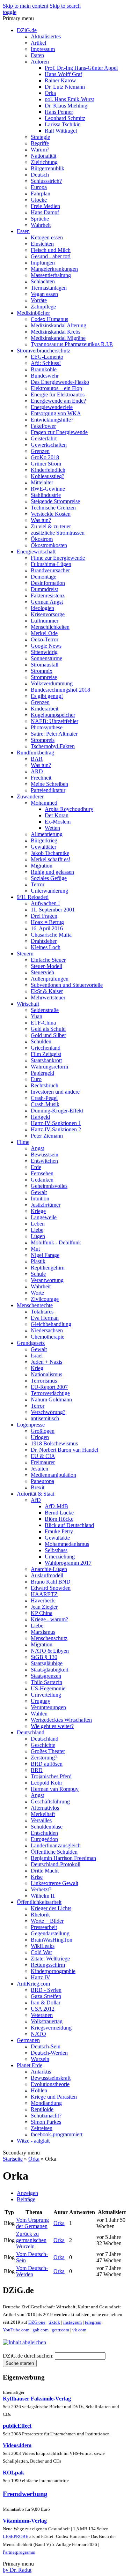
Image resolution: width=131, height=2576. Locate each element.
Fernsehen (42, 1173)
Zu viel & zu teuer (51, 526)
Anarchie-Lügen (49, 1569)
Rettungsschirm (48, 1965)
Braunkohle (44, 369)
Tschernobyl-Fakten (53, 746)
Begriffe (40, 143)
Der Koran (57, 815)
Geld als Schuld (48, 1029)
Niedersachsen (47, 1330)
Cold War (41, 1952)
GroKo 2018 (45, 457)
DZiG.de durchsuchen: (29, 2356)
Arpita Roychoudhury (69, 809)
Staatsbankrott (46, 1060)
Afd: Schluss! (46, 363)
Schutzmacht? (46, 2116)
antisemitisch (45, 1418)
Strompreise (44, 677)
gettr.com (60, 2330)
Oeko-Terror (45, 639)
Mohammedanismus (67, 1544)
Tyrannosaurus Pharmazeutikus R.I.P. (72, 344)
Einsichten (42, 244)
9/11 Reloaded (33, 897)
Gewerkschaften (49, 445)
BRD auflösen (47, 1764)
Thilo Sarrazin (46, 1682)
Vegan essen (44, 294)
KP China (42, 1613)
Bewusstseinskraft (51, 2078)
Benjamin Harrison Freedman (63, 1858)
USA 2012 (43, 2009)
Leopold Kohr (46, 1783)
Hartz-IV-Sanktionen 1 (56, 1123)
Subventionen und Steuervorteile (67, 985)
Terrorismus (44, 1381)
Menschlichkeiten (50, 627)
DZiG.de (27, 30)
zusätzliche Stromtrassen (58, 533)
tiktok (54, 2322)
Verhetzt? (41, 1889)
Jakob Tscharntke (50, 853)
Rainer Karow (60, 80)
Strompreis (43, 740)
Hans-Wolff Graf (63, 74)
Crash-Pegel (44, 1098)
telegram (93, 2322)
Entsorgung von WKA (56, 413)
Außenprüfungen (50, 979)
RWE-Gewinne (48, 489)
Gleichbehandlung (51, 1324)
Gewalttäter (43, 847)
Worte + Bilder (47, 1921)
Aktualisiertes (46, 36)
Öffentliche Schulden (54, 1852)
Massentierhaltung (51, 275)
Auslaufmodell (47, 1575)
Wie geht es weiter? (52, 1726)
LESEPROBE (16, 2537)
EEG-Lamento (47, 357)
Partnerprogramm (19, 2552)
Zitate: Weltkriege (50, 1959)
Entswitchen (44, 1161)
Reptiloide (42, 2109)
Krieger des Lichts (51, 1908)
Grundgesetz (31, 1343)
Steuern (25, 954)
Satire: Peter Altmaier (54, 734)
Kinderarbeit (45, 709)
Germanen (28, 2040)
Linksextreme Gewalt (54, 1883)
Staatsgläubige (47, 1663)
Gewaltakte (57, 1538)
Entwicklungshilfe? (52, 420)
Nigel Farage (45, 1255)
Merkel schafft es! (50, 859)
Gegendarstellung (50, 1933)
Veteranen (42, 2015)
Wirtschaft (28, 1004)
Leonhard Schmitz (65, 118)
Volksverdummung (52, 683)
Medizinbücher (33, 313)
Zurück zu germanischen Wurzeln (31, 2240)
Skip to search (65, 6)
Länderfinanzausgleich (56, 1845)
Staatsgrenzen (46, 1676)
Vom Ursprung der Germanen (32, 2223)
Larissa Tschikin (63, 124)
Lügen (38, 1236)
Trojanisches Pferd (51, 1776)
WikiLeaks (43, 1946)
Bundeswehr (45, 376)
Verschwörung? (48, 1412)
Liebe (37, 1230)
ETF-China (43, 1023)
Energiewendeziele (52, 407)
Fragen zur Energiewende (59, 432)
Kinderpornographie (53, 1971)
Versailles (41, 1820)
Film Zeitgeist (46, 1054)
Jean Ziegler (44, 1607)
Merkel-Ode (44, 633)
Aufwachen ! (45, 903)
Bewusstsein (45, 1155)
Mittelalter (42, 482)
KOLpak (13, 2473)
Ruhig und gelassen (52, 872)
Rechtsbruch (45, 1085)
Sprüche (40, 219)
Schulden (41, 1041)
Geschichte (43, 1745)
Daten (37, 55)
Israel (37, 1356)
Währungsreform (49, 1067)
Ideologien (42, 608)
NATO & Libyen (50, 1651)
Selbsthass (56, 1550)
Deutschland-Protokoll (56, 1864)
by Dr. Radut (17, 2570)
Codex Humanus (49, 319)
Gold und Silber (48, 1035)
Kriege (38, 1211)
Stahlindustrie (46, 495)
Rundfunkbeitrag (35, 753)
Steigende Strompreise (55, 501)
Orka (50, 93)
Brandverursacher (50, 570)
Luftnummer (45, 621)
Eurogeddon (44, 1839)
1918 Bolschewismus (54, 1443)
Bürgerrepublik (48, 168)
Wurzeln (40, 2059)
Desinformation (48, 583)
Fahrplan (41, 193)
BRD (37, 1770)
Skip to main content (26, 6)
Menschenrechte (35, 1305)
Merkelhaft (43, 1814)
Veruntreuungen (48, 1707)
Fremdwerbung (25, 2494)
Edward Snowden (51, 1588)
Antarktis (41, 2072)
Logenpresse (31, 1425)
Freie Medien (45, 206)
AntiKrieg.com (33, 1984)
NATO (38, 2034)
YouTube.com (16, 2330)
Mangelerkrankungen (54, 269)
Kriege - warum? (49, 1619)
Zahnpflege (43, 307)
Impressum (43, 49)
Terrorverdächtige (50, 1393)
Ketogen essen (47, 237)
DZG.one (37, 2322)
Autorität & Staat (35, 1494)
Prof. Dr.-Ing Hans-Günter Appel (81, 68)
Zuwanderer (30, 796)
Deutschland (31, 1732)
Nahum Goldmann (51, 1399)
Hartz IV (41, 1977)
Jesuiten (39, 1469)
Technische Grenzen (53, 508)
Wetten (52, 828)
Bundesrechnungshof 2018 (60, 690)
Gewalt (39, 1192)
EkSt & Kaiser (47, 991)
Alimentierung (47, 834)
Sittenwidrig (44, 652)
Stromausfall (45, 665)
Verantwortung (47, 1280)
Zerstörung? (44, 1758)
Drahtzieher (44, 941)
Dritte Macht (45, 1871)
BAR (37, 759)
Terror (38, 884)
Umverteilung (46, 1695)
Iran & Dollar (46, 2002)
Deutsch (40, 175)
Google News (46, 646)
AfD (36, 1500)
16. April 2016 (47, 928)
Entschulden (44, 1833)
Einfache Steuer (48, 960)
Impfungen (43, 263)
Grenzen (40, 451)
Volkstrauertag (47, 2021)
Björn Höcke (59, 1519)
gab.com (40, 2330)
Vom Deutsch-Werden (32, 2271)
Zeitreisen (42, 2128)
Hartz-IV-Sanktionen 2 (56, 1129)
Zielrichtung (44, 162)
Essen (23, 231)
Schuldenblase (47, 1827)
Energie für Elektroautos (58, 394)
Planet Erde (30, 2065)
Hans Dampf (45, 212)
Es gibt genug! (47, 696)
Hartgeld (40, 1117)
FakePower (43, 426)
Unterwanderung (49, 891)
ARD (37, 771)
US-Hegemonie (48, 1688)
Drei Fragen (44, 916)
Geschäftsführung (50, 1801)
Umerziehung (60, 1557)
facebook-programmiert (57, 2134)
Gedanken (42, 1180)
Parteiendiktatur (48, 790)
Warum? (40, 150)
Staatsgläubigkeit (49, 1670)
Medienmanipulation (53, 1475)
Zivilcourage (45, 1299)
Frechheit (41, 778)
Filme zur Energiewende (58, 558)
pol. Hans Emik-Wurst (69, 99)
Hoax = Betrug (47, 922)
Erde (36, 1167)
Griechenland (46, 1048)
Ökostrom (42, 539)
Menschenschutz (49, 1638)
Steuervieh (42, 972)
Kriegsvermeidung (51, 2028)
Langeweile (44, 1217)
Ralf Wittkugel (61, 131)
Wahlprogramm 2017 (68, 1563)
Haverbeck (43, 1600)
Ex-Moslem (58, 822)
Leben (38, 1224)
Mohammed (44, 803)
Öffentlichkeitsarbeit (39, 1902)
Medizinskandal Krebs (56, 332)
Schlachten (43, 281)
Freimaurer (43, 1462)
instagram (72, 2322)
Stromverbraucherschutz (43, 351)
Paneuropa (42, 1481)
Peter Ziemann (47, 1136)
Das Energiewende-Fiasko (60, 382)
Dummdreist (44, 589)
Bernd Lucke (59, 1513)
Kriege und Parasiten (54, 2097)
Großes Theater (48, 1751)
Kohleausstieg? (48, 476)
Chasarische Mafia (51, 935)
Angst (37, 1148)
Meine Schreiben (49, 784)
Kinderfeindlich (48, 470)
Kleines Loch (46, 947)
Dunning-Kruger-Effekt (57, 1111)
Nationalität (43, 156)
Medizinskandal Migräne (58, 338)
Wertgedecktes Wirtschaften (61, 1720)
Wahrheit (41, 225)
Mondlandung (46, 2103)
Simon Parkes (46, 2122)
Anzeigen (27, 2193)
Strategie (40, 137)
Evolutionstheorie (50, 2084)
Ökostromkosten (49, 545)
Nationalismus (46, 1374)
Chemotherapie (48, 1337)
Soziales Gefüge (49, 878)
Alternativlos (45, 1808)
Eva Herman (45, 1318)
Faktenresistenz (48, 595)
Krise (37, 1877)
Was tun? (41, 520)
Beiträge (26, 2199)
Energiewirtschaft (36, 552)
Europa (39, 187)
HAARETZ (44, 1594)
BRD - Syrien (46, 1990)
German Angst (47, 602)
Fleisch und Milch (51, 250)
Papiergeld (42, 1073)
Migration (42, 866)
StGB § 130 (44, 1657)
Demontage (43, 577)
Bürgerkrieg (44, 840)
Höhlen (39, 2090)
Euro (36, 1079)
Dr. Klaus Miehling (66, 106)
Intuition (40, 1198)
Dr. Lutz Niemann (65, 87)
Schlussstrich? (46, 181)
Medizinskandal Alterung (59, 325)
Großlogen (43, 1431)
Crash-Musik (45, 1104)
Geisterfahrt (44, 438)
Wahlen (39, 1714)
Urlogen (40, 1437)
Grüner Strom (46, 464)
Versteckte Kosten (51, 514)
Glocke (39, 200)
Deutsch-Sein (46, 2046)
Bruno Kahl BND (51, 1582)
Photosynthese (47, 727)
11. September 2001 (53, 910)
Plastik (38, 1261)
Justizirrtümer (46, 1205)
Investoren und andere (55, 1092)
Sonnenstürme (46, 658)
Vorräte (39, 300)
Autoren (40, 62)
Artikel (38, 43)
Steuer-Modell (46, 966)
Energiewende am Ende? (58, 401)
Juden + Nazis (46, 1362)
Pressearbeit (44, 1927)
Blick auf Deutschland (69, 1525)
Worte (37, 1293)
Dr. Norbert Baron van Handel (64, 1450)
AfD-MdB (56, 1506)
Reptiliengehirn (48, 1268)
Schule (38, 1274)
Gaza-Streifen (46, 1996)
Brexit (38, 1487)
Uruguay (41, 1701)
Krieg (37, 1368)
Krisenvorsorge (48, 614)
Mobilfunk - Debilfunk (56, 1242)
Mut (35, 1249)
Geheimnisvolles (49, 1186)
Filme (23, 1142)
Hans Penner (59, 112)
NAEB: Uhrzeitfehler (54, 721)
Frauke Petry (59, 1531)
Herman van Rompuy (55, 1789)
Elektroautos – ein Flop (56, 388)
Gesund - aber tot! (51, 256)
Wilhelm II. (43, 1896)
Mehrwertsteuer (48, 997)
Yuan (37, 1016)
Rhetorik (40, 1915)
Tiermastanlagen (49, 288)
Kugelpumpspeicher (53, 715)
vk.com (79, 2330)
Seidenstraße (45, 1010)
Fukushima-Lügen (51, 564)
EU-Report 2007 (49, 1387)
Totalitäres (42, 1312)
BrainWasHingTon (52, 1940)
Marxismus (43, 1632)
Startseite (13, 2159)
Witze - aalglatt (33, 2141)
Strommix (42, 671)
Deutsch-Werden (49, 2053)
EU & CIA (43, 1456)
